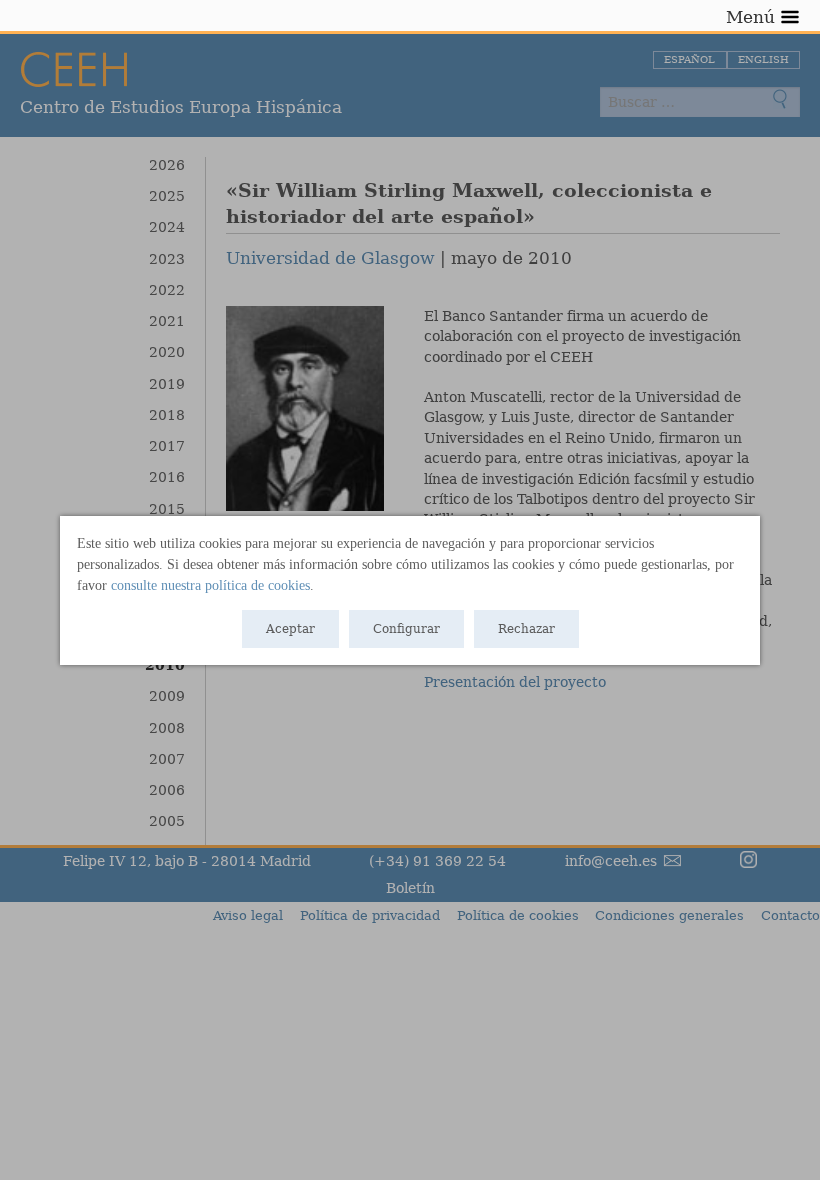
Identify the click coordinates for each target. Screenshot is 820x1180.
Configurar (406, 629)
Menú (750, 17)
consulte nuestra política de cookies (210, 585)
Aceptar (290, 629)
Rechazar (526, 629)
